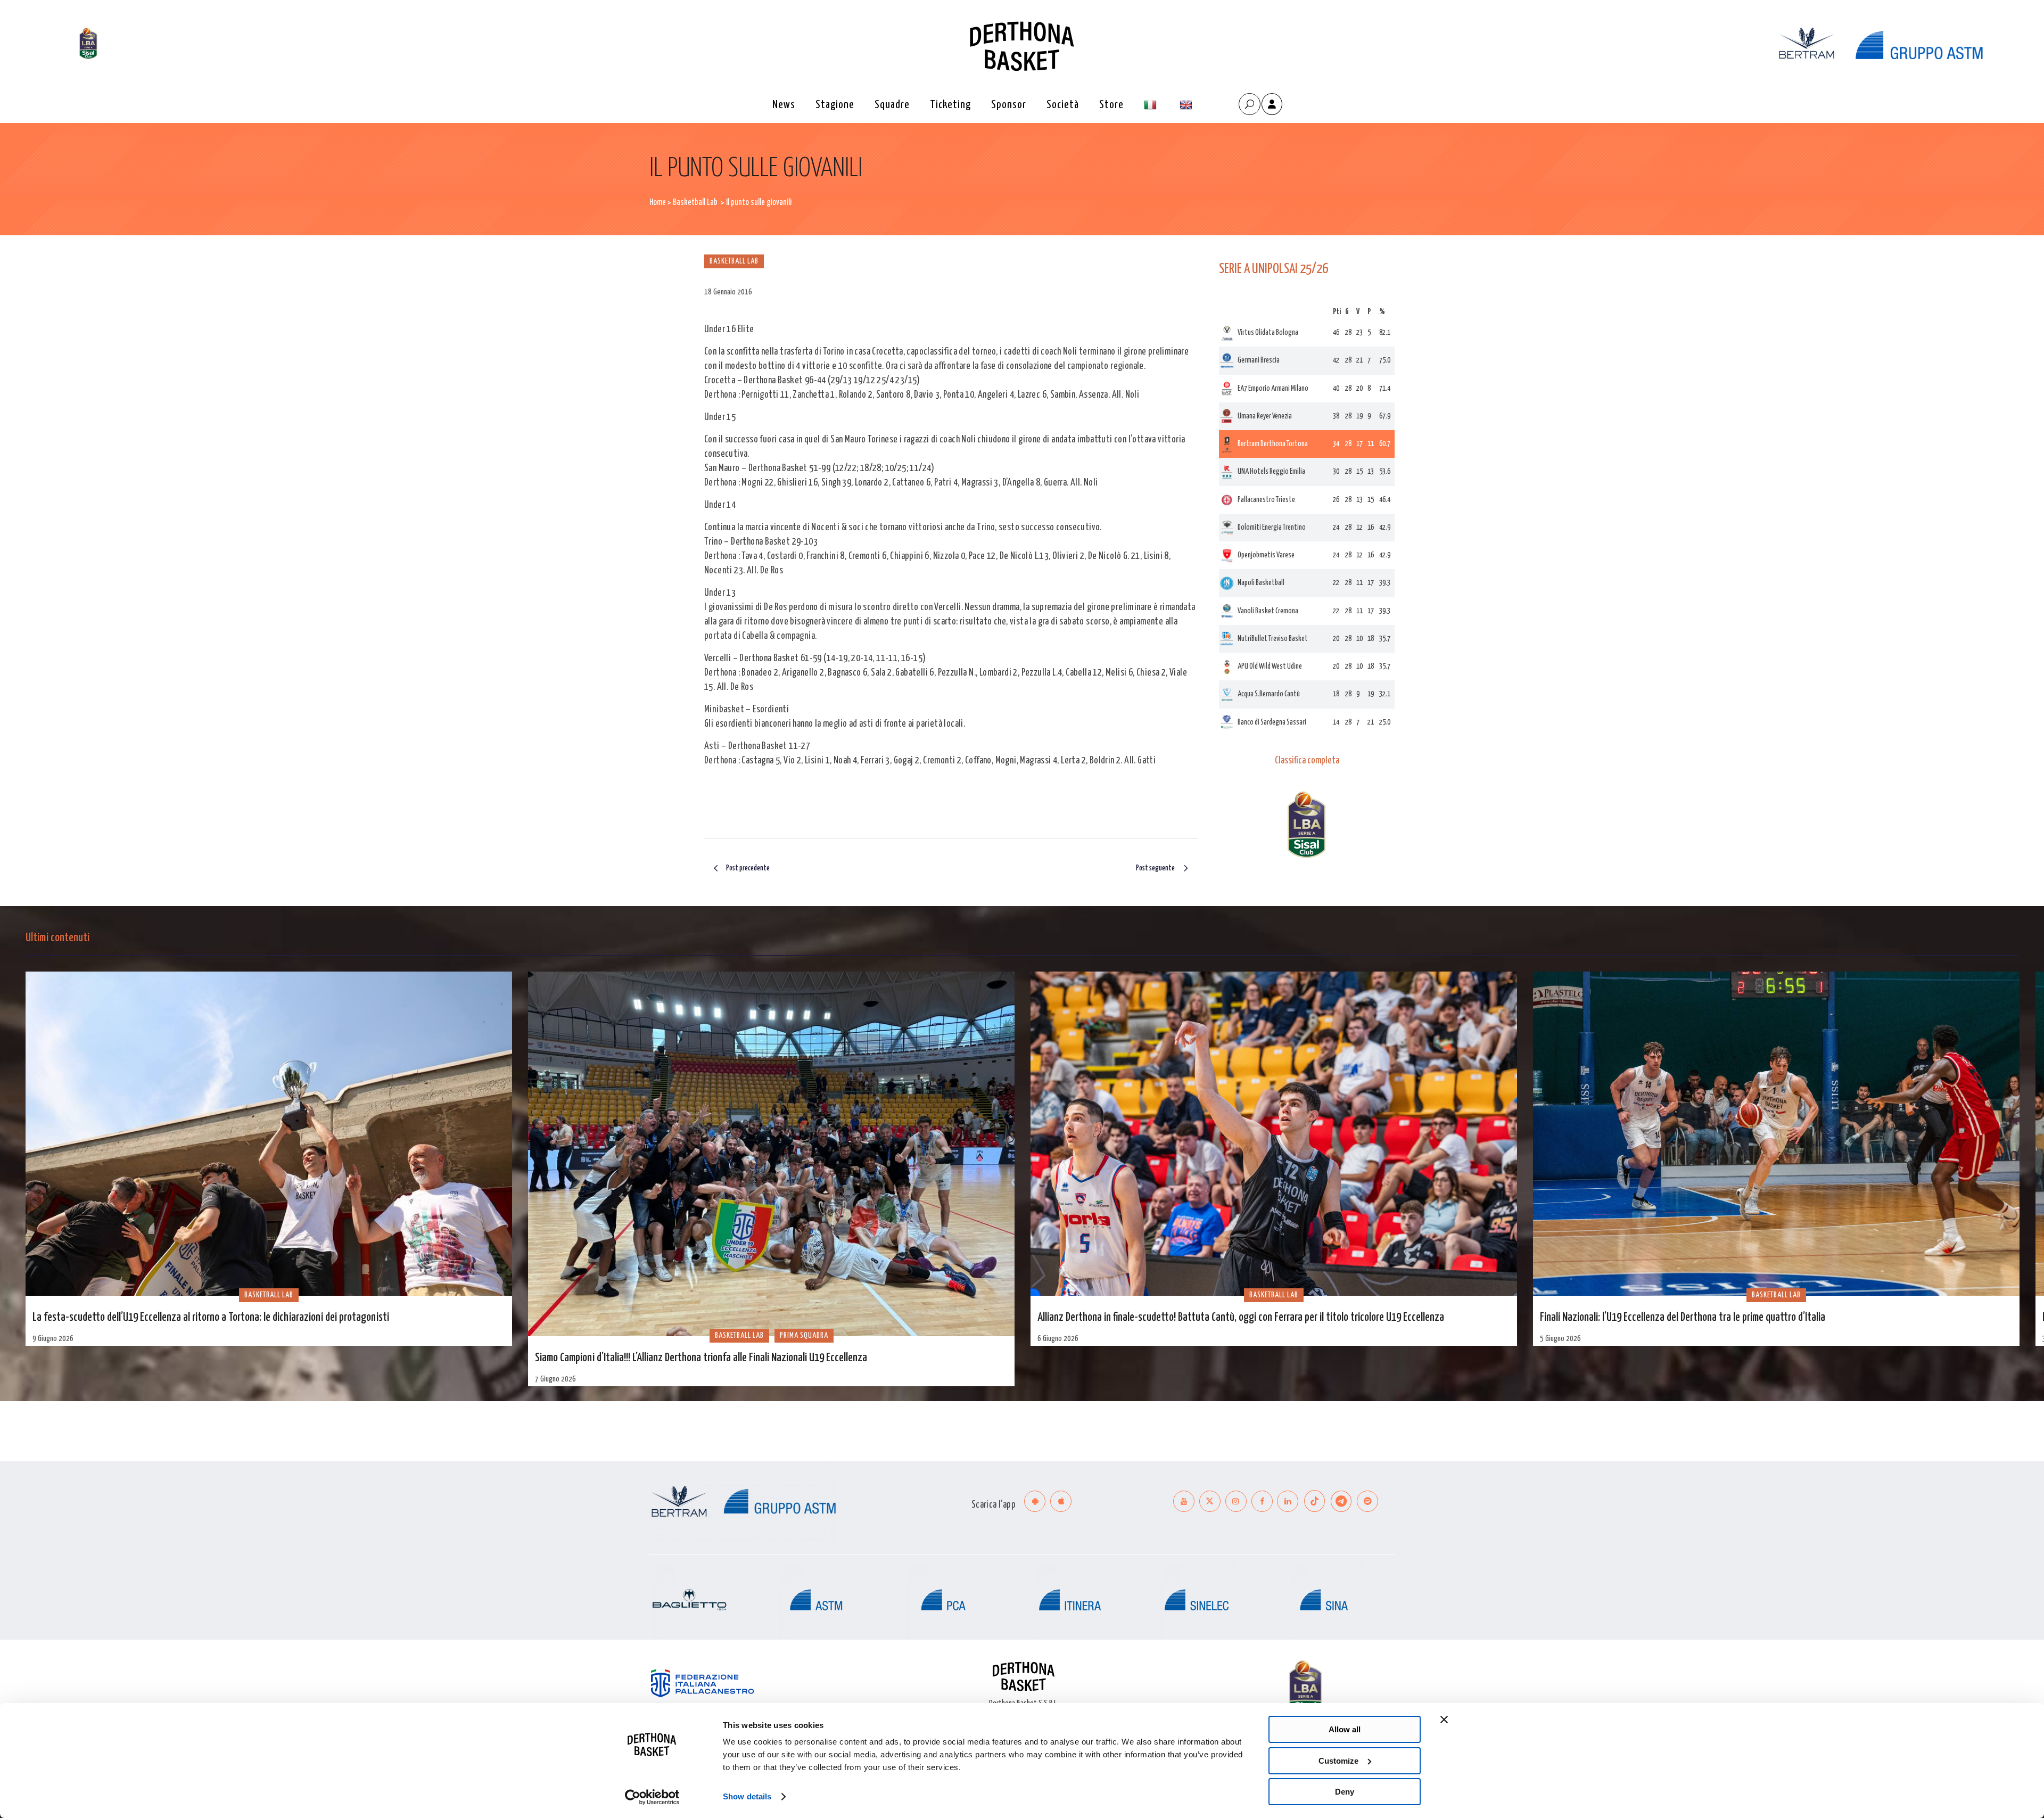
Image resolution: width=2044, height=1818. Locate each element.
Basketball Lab (695, 203)
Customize (1338, 1761)
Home (658, 203)
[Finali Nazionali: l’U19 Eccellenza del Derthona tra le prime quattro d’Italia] (1776, 1134)
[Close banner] (1444, 1720)
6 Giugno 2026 (1058, 1339)
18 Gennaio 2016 (728, 292)
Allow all (1345, 1729)
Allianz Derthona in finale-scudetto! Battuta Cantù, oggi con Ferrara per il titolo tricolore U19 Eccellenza (1241, 1318)
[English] (1187, 105)
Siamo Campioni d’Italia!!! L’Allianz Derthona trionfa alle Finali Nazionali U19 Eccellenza (701, 1358)
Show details (747, 1796)
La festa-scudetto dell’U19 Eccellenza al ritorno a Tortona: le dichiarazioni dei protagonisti (211, 1318)
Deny (1345, 1792)
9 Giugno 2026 (53, 1339)
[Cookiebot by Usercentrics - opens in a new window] (652, 1797)
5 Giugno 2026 (1560, 1339)
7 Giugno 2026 (555, 1379)
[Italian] (1152, 105)
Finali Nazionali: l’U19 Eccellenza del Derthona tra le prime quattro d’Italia (1683, 1318)
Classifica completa (1307, 761)
